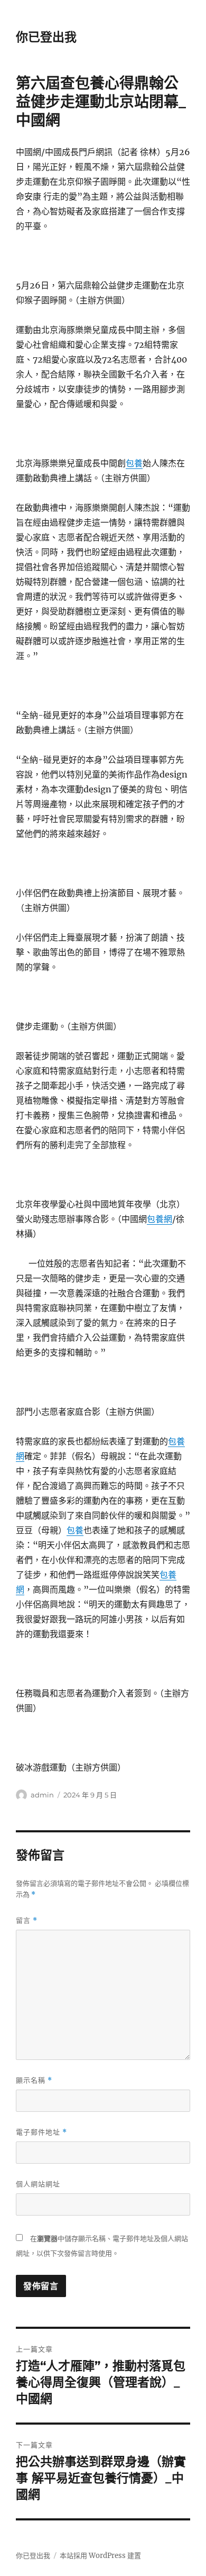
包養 (134, 463)
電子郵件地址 (41, 2132)
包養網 (160, 1219)
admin (42, 1795)
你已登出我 (46, 37)
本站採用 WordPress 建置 (100, 2556)
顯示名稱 (34, 2080)
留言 (27, 1920)
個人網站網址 (38, 2184)
